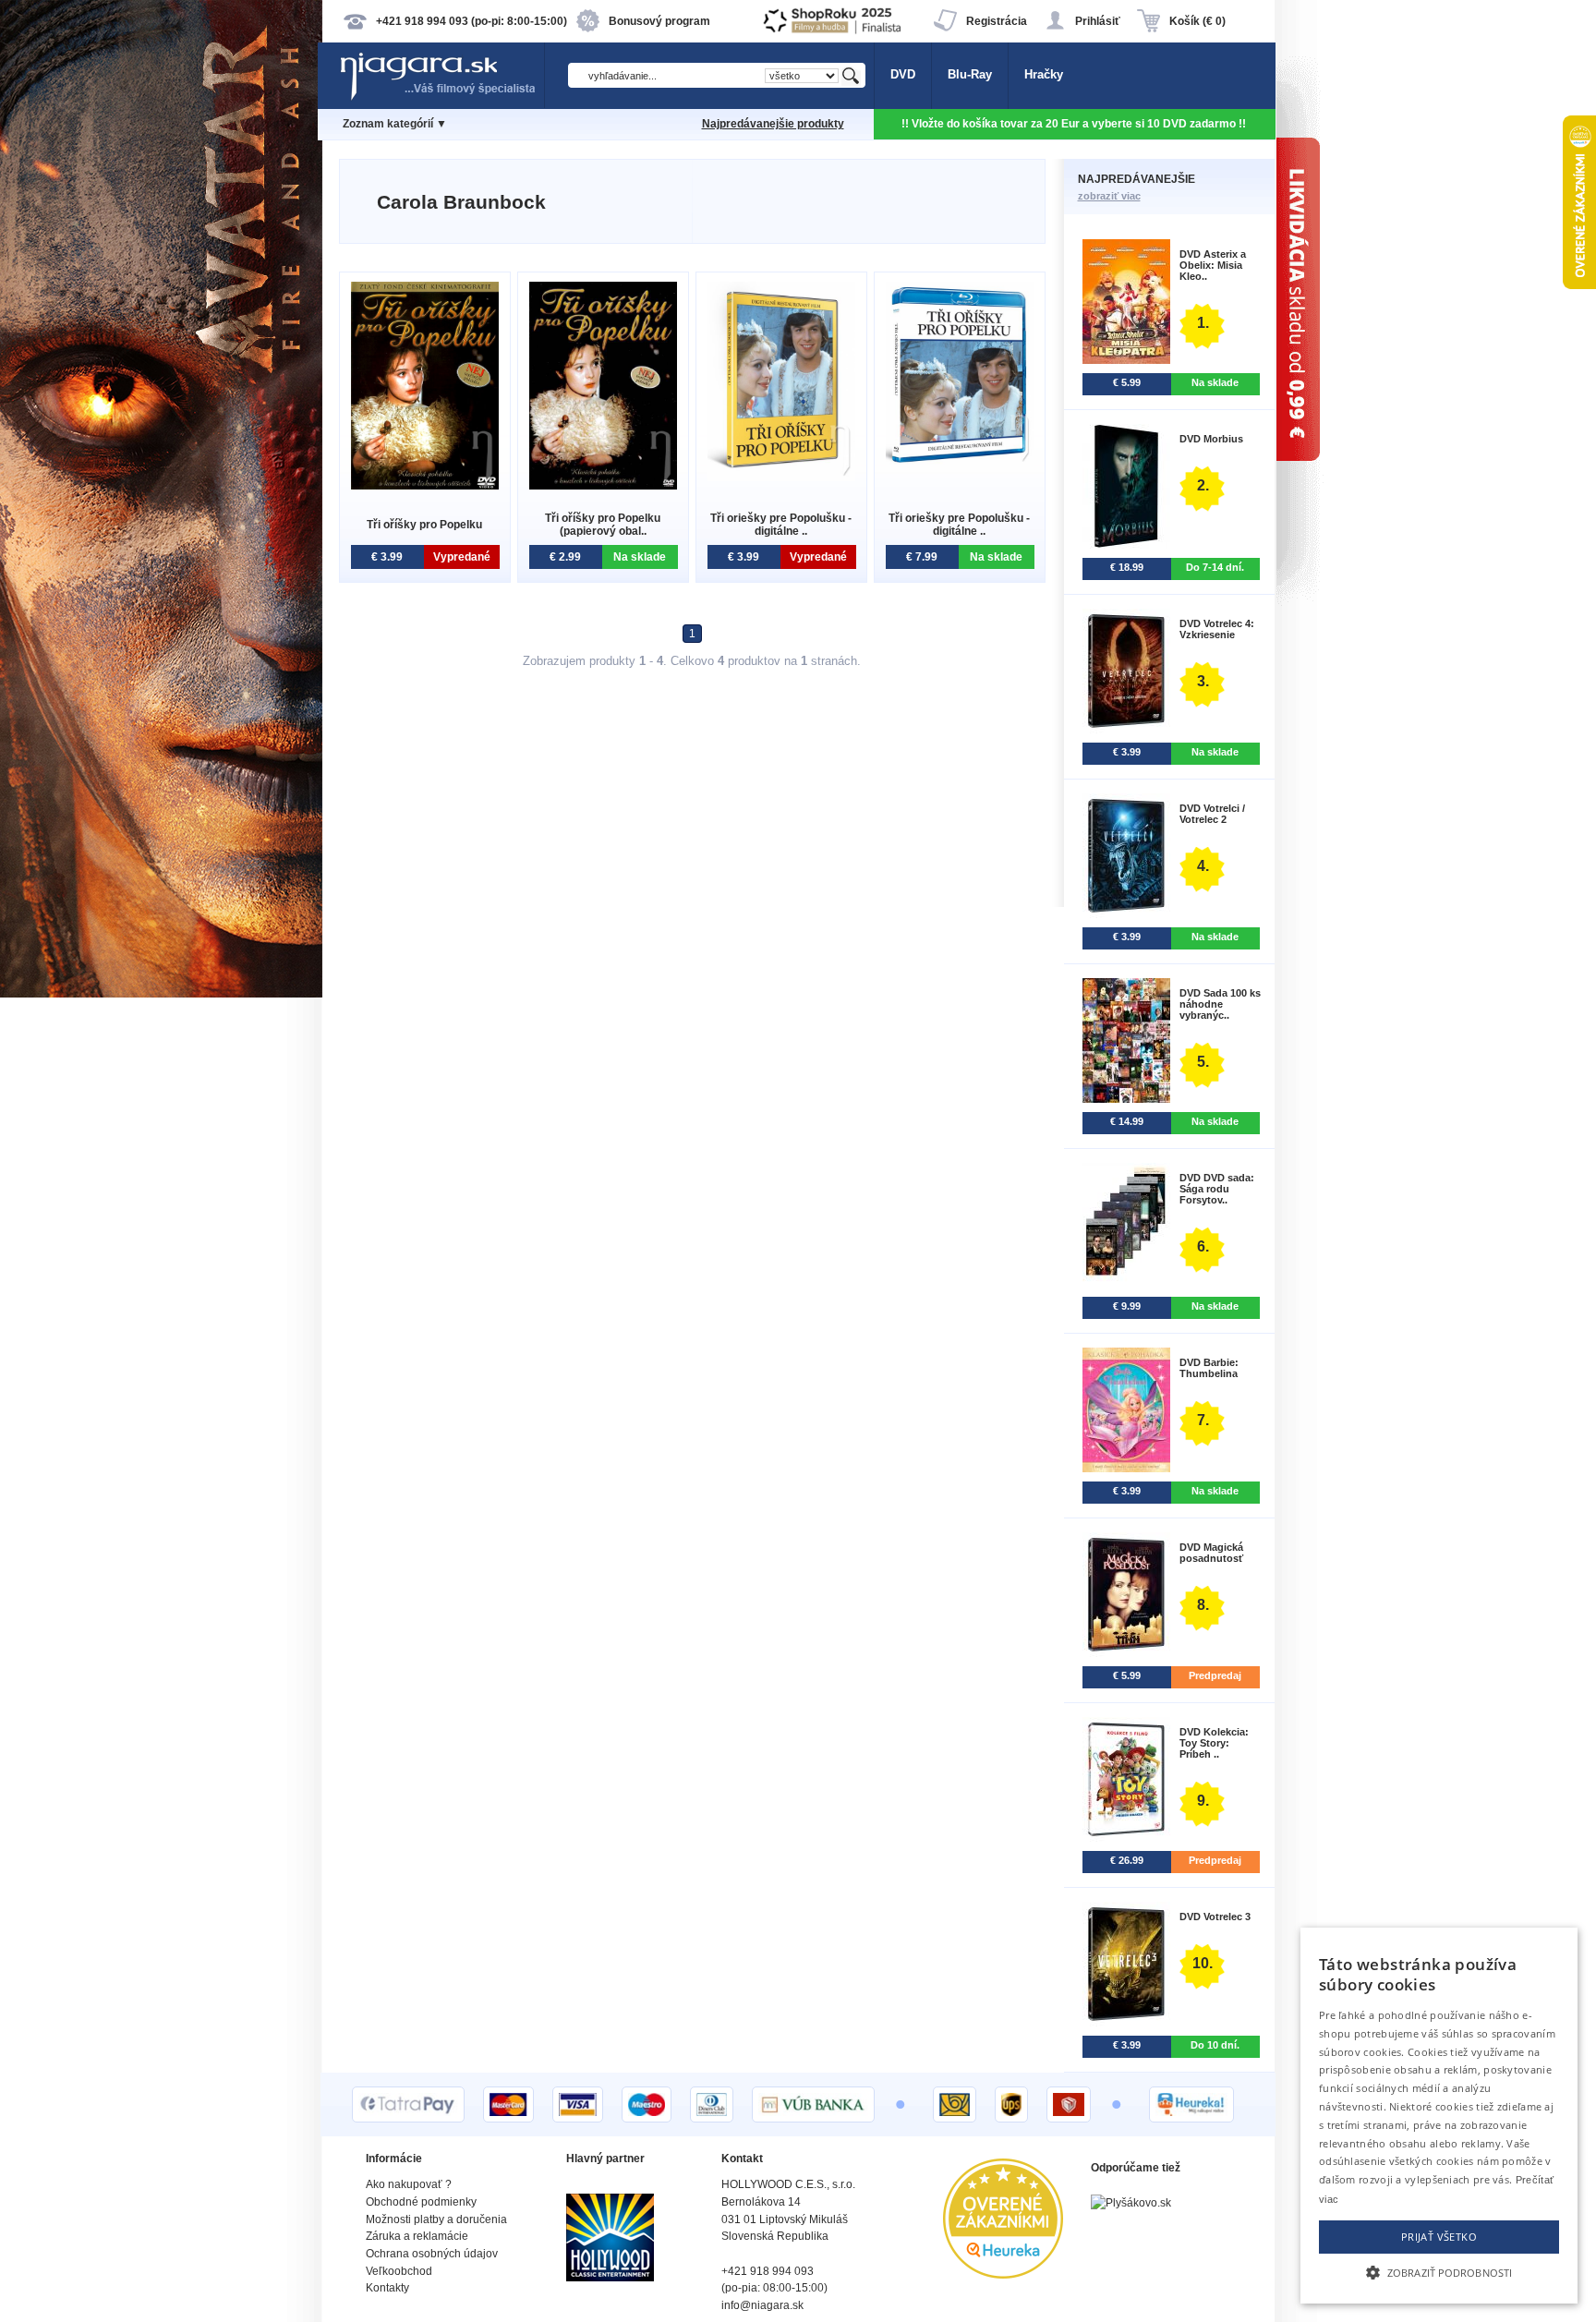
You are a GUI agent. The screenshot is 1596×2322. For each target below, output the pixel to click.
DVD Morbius (1211, 439)
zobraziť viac (1109, 196)
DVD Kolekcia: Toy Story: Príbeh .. (1214, 1743)
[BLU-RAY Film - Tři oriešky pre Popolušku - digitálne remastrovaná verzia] (960, 462)
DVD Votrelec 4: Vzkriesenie (1217, 629)
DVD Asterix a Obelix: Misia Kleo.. (1213, 265)
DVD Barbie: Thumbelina (1209, 1368)
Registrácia (997, 21)
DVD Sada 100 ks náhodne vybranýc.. (1220, 1004)
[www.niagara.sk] (441, 98)
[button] (1439, 2271)
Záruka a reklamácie (417, 2236)
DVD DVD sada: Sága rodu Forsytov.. (1217, 1189)
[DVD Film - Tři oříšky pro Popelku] (425, 485)
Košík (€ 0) (1197, 21)
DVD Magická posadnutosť (1211, 1553)
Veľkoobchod (399, 2271)
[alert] (1439, 2116)
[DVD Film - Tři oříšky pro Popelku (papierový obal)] (603, 485)
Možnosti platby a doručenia (436, 2219)
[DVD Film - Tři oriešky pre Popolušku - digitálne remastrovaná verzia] (781, 477)
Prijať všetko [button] (1439, 2237)
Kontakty (387, 2288)
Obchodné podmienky (421, 2202)
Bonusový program (659, 21)
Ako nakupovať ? (409, 2184)
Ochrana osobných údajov (432, 2254)
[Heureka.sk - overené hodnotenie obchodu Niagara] (1003, 2274)
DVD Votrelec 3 (1215, 1917)
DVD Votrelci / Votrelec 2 (1212, 814)
